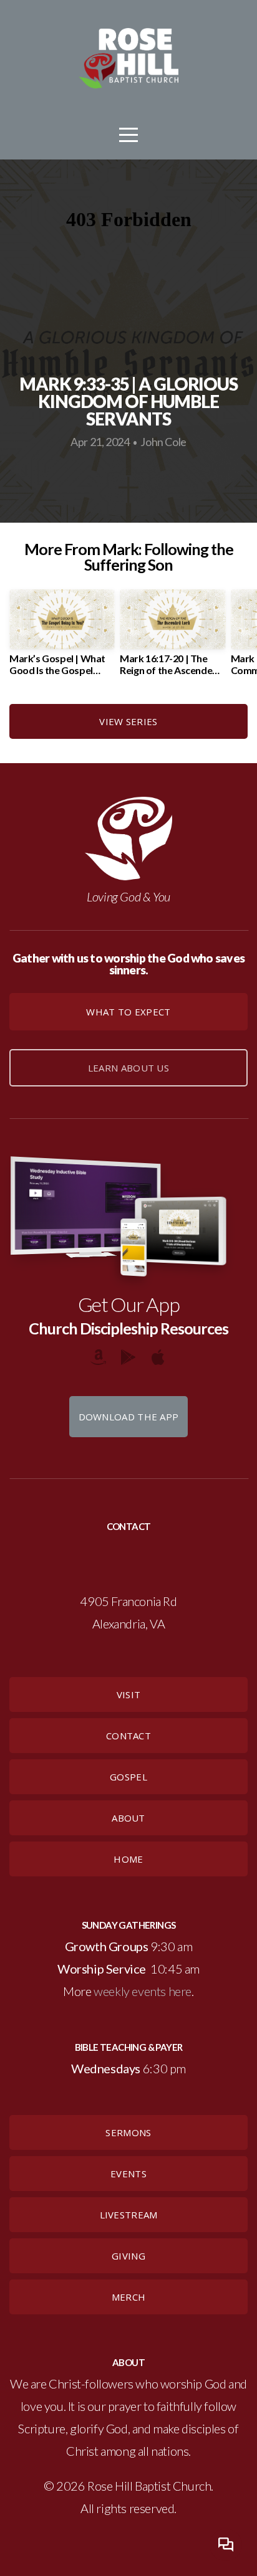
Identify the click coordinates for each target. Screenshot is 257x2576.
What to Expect (128, 1012)
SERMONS (128, 2132)
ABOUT (128, 1818)
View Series (128, 721)
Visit (129, 1694)
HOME (128, 1859)
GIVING (128, 2256)
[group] (62, 637)
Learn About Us (128, 1068)
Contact (128, 1736)
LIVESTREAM (129, 2215)
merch (129, 2297)
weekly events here (143, 1991)
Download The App (129, 1417)
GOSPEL (128, 1777)
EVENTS (128, 2174)
